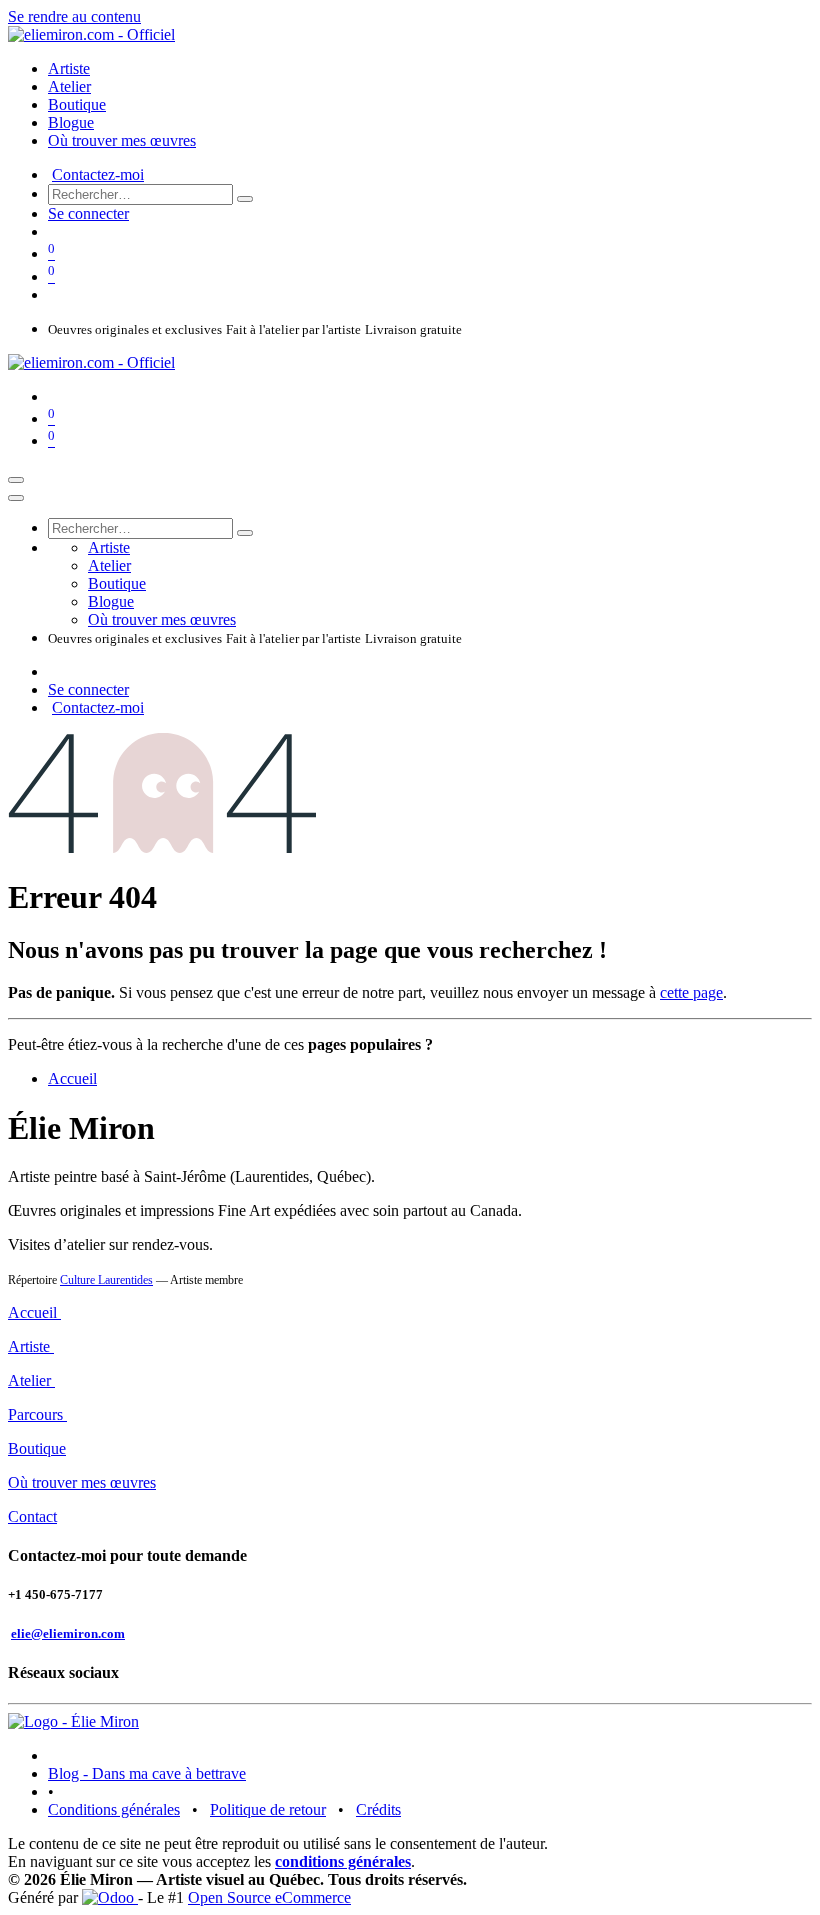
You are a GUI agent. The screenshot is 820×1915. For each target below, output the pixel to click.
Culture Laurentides (106, 1280)
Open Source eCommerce (269, 1897)
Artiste (31, 1346)
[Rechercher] (245, 199)
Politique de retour (268, 1809)
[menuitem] (69, 68)
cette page (691, 992)
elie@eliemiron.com (68, 1633)
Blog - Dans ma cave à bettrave (147, 1773)
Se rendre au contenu (74, 16)
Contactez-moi (98, 174)
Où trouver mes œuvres (82, 1482)
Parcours (37, 1414)
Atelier (31, 1380)
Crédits (378, 1809)
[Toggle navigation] (16, 480)
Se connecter (88, 213)
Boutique (37, 1448)
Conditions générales (114, 1809)
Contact (32, 1516)
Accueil (72, 1078)
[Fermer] (16, 498)
